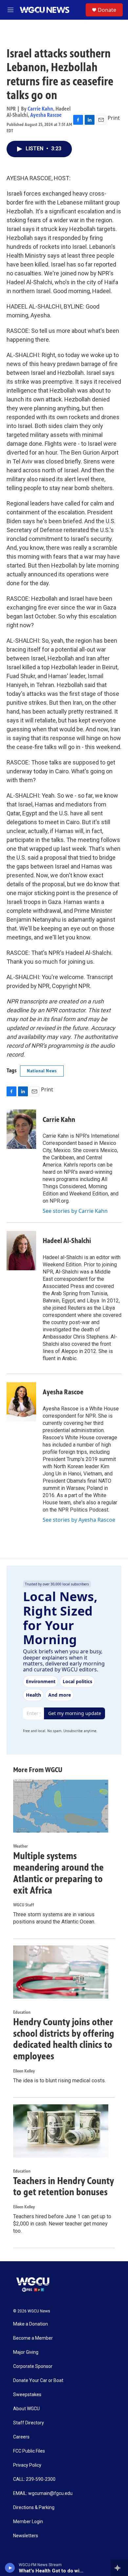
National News (42, 1071)
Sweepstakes (27, 2395)
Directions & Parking (34, 2508)
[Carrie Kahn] (21, 1129)
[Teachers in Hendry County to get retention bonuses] (61, 2131)
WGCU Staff (24, 1905)
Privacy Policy (27, 2465)
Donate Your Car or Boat (38, 2381)
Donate (107, 10)
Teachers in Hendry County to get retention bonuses (64, 2187)
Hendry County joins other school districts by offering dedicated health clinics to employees (64, 2039)
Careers (21, 2437)
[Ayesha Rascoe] (21, 1402)
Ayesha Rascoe (46, 115)
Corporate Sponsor (33, 2366)
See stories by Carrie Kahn (75, 1211)
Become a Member (33, 2338)
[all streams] (119, 2568)
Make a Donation (31, 2324)
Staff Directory (29, 2423)
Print (114, 118)
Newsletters (26, 2536)
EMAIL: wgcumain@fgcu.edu (43, 2493)
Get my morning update (75, 1713)
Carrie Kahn (40, 109)
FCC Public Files (29, 2451)
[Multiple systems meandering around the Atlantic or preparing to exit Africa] (61, 1806)
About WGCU (26, 2409)
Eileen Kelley (24, 2071)
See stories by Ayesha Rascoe (79, 1520)
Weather (21, 1846)
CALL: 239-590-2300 (34, 2479)
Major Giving (26, 2352)
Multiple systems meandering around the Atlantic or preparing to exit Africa (58, 1873)
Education (22, 2012)
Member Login (28, 2522)
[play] (10, 2568)
